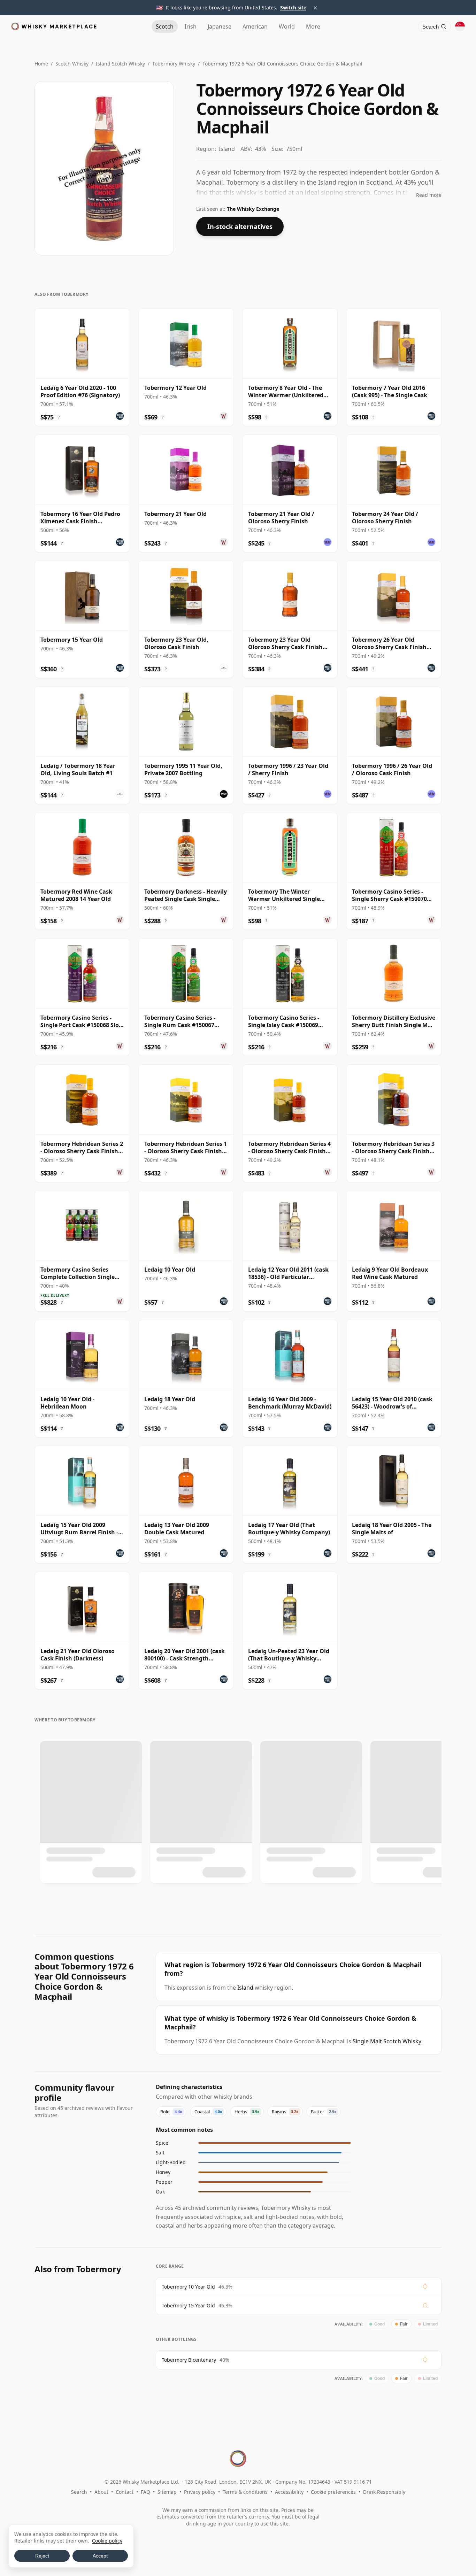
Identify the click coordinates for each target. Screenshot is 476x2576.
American (255, 26)
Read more (429, 195)
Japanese (220, 26)
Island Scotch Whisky (120, 64)
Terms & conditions (245, 2492)
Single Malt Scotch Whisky (387, 2041)
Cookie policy (107, 2541)
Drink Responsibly (384, 2492)
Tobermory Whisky (174, 64)
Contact (125, 2492)
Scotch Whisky (72, 64)
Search (79, 2492)
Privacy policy (200, 2492)
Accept (100, 2556)
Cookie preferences (333, 2492)
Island (245, 1988)
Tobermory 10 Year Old (188, 2287)
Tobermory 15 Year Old (188, 2305)
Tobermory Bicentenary (189, 2360)
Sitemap (167, 2492)
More (313, 26)
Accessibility (289, 2492)
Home (41, 64)
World (287, 26)
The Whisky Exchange (253, 209)
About (101, 2492)
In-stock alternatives (240, 226)
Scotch (165, 26)
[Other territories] (460, 26)
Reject (42, 2556)
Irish (191, 26)
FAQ (145, 2492)
